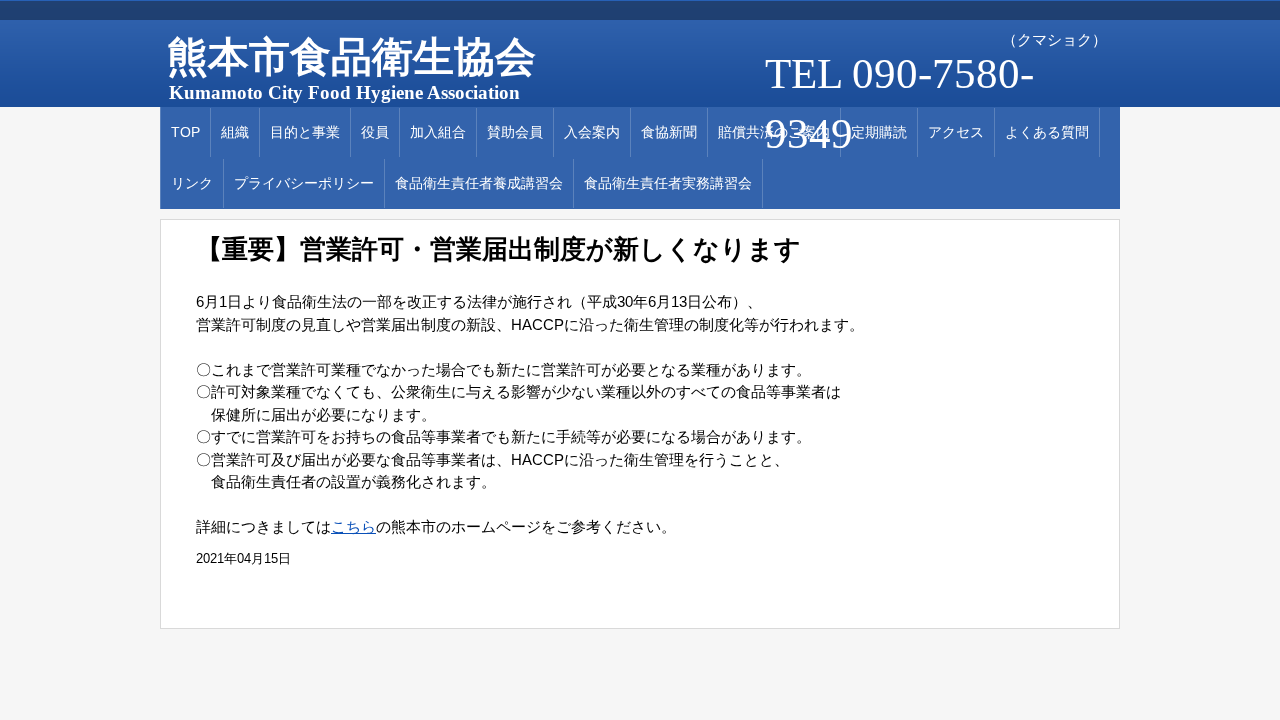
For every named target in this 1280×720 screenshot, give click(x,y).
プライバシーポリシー (304, 183)
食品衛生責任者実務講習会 (668, 183)
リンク (192, 183)
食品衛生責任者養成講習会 (479, 183)
